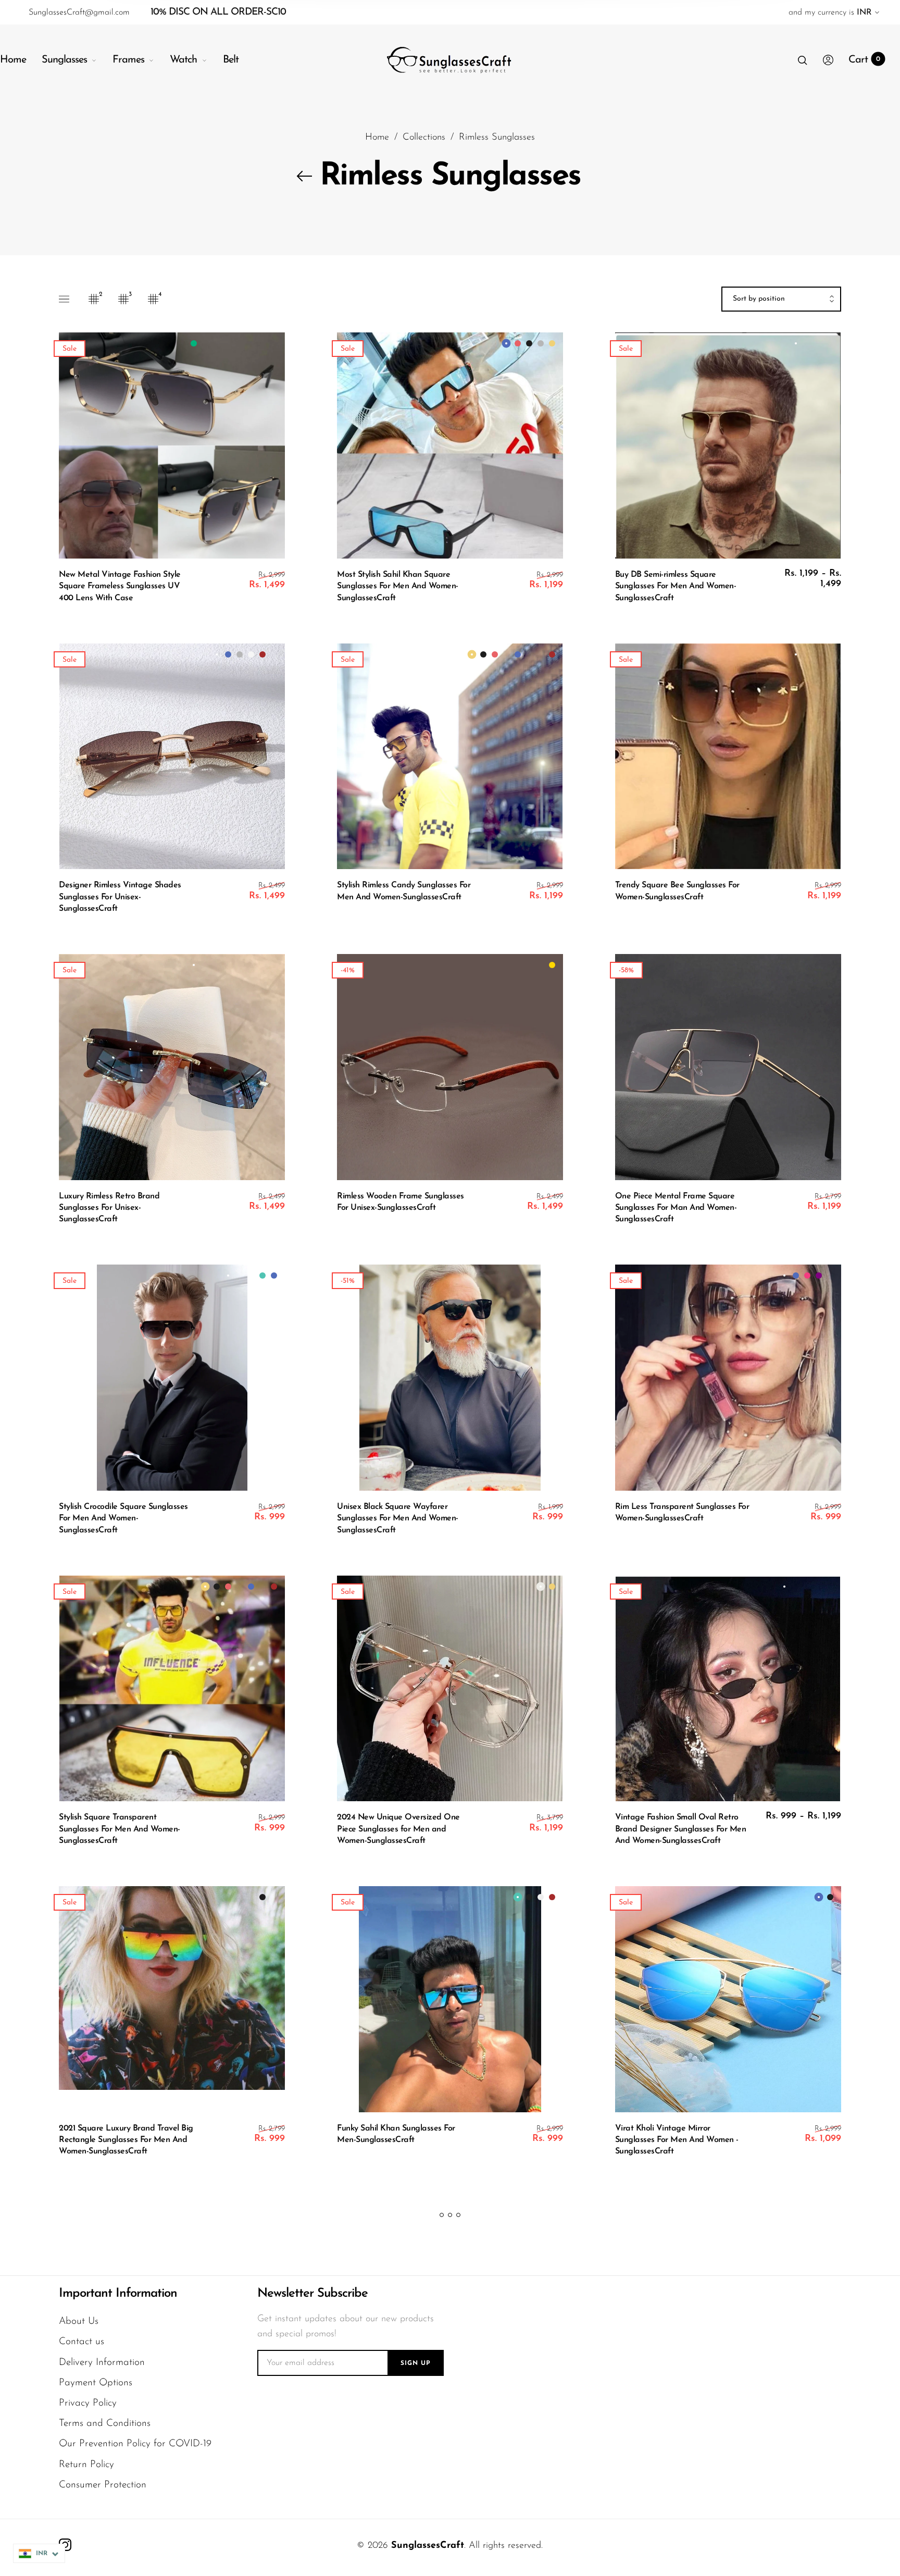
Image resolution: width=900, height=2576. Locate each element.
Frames (128, 60)
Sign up (416, 2363)
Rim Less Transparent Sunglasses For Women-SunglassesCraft (682, 1513)
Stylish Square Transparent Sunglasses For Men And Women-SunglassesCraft (120, 1829)
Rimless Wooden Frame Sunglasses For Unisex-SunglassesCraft (401, 1202)
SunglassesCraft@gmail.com (79, 13)
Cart (864, 60)
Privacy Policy (88, 2403)
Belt (231, 60)
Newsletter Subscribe (312, 2294)
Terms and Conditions (105, 2424)
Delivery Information (102, 2363)
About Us (79, 2321)
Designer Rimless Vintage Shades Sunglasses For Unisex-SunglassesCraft (120, 897)
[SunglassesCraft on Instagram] (65, 2545)
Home (13, 60)
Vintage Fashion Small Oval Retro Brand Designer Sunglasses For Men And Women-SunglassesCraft (681, 1829)
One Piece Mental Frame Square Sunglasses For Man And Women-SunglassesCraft (676, 1208)
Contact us (82, 2342)
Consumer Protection (103, 2485)
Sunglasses (64, 60)
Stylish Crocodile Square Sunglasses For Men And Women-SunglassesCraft (123, 1519)
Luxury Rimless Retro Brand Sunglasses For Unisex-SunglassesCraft (109, 1208)
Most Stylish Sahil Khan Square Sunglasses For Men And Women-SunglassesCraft (398, 586)
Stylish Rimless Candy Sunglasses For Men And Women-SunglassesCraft (404, 891)
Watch (183, 60)
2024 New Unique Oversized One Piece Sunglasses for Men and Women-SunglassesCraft (398, 1829)
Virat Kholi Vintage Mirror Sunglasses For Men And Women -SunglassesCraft (677, 2140)
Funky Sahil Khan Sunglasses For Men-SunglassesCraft (396, 2134)
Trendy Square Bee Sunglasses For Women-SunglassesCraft (677, 891)
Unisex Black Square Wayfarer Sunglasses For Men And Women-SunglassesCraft (398, 1519)
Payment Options (96, 2383)
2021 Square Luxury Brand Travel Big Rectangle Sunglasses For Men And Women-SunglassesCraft (126, 2140)
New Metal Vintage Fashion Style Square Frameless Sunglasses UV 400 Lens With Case (120, 586)
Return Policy (86, 2465)
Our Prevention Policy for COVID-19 (135, 2444)
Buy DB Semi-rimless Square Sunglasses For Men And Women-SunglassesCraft (676, 586)
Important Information (118, 2294)
